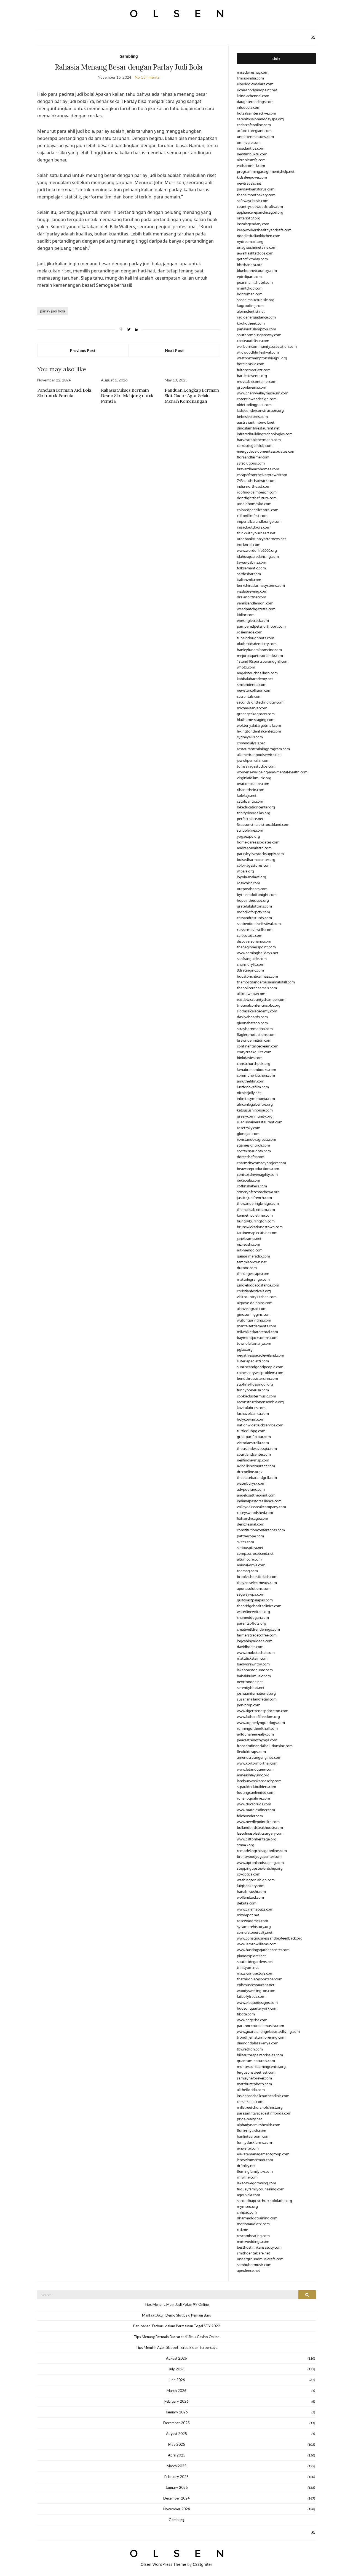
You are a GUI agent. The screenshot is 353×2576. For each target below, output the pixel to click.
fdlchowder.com (250, 1816)
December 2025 (176, 2423)
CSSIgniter (203, 2564)
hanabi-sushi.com (251, 1891)
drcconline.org (249, 1472)
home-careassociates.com (258, 842)
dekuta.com (247, 1903)
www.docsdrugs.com (254, 1804)
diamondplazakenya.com (258, 2043)
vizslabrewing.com (252, 591)
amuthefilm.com (251, 1081)
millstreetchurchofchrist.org (260, 2107)
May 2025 (177, 2444)
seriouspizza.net (250, 1548)
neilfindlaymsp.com (253, 1460)
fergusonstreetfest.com (256, 2072)
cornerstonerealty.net (255, 1932)
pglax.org (245, 1349)
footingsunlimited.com (256, 1792)
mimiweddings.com (253, 2241)
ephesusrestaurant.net (256, 1985)
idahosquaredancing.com (258, 556)
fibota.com (246, 2014)
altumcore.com (249, 1559)
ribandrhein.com (251, 790)
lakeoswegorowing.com (256, 2183)
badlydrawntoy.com (253, 1664)
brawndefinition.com (254, 1040)
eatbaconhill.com (251, 166)
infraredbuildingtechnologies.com (265, 434)
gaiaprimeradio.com (253, 1256)
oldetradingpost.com (254, 405)
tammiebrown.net (252, 1262)
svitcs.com (245, 1542)
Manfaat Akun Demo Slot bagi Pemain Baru (177, 2315)
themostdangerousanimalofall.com (266, 982)
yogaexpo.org (248, 836)
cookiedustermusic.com (256, 1396)
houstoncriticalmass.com (257, 976)
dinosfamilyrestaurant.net (258, 428)
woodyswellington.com (256, 1991)
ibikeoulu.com (248, 1180)
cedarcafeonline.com (254, 125)
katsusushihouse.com (255, 1110)
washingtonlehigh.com (256, 1880)
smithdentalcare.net (253, 2253)
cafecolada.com (250, 935)
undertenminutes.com (255, 137)
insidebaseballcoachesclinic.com (263, 2096)
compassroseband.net (255, 1553)
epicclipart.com (249, 277)
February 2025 (176, 2477)
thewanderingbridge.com (258, 1203)
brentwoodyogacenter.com (259, 1856)
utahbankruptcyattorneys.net (261, 539)
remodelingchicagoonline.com (262, 1851)
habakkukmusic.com (254, 1676)
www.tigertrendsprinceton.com (263, 1711)
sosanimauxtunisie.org (256, 300)
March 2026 (176, 2391)
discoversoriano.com (254, 941)
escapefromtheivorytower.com (262, 475)
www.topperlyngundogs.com (261, 1723)
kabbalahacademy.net (255, 679)
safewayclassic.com (253, 201)
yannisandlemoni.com (255, 603)
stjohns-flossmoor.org (255, 1384)
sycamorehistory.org (254, 1927)
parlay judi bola (53, 311)
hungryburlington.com (256, 1221)
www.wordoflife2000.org (257, 550)
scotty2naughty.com (254, 1151)
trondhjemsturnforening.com (261, 2037)
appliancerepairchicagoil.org (260, 212)
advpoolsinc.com (251, 1489)
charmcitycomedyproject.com (261, 1163)
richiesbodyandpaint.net (257, 90)
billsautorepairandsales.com (260, 2055)
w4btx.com (246, 667)
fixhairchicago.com (252, 1518)
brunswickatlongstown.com (260, 1227)
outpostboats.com (252, 889)
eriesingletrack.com (253, 620)
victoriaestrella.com (253, 1443)
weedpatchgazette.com (256, 609)
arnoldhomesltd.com (254, 504)
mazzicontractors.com (255, 1973)
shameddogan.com (253, 1617)
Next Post (174, 350)
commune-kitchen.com (256, 1075)
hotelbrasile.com (251, 364)
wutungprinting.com (254, 1320)
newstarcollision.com (254, 690)
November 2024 (177, 2509)
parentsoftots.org (252, 1623)
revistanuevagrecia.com (256, 1139)
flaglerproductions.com (256, 1034)
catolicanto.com (250, 801)
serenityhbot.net (251, 1688)
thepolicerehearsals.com (257, 988)
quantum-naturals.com (256, 2061)
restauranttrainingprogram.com (263, 749)
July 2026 (176, 2369)
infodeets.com (249, 107)
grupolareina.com (252, 387)
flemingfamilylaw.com (255, 2171)
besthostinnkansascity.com (259, 2247)
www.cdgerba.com (252, 2020)
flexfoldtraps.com (251, 1752)
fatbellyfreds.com (251, 1996)
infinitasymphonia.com (256, 1099)
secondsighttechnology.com (260, 702)
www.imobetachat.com (256, 1652)
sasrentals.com (249, 696)
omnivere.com (249, 142)
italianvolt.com (249, 580)
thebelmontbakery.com (256, 195)
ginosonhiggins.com (254, 1314)
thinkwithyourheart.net (256, 533)
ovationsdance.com (253, 784)
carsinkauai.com (250, 2102)
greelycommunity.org (255, 1116)
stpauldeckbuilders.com (256, 1787)
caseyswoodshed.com (255, 1513)
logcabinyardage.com (255, 1641)
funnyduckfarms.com (254, 2142)
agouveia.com (248, 2195)
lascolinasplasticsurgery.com (260, 1833)
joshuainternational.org (256, 1693)
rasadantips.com (251, 148)
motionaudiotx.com (253, 2224)
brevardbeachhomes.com (258, 469)
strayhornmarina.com (255, 1029)
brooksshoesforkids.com (257, 1577)
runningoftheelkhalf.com (257, 1728)
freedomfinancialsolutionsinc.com (265, 1746)
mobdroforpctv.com (253, 912)
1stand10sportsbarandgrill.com (263, 661)
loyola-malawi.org (252, 877)
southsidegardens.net (255, 1962)
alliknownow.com (251, 994)
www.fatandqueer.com (255, 1769)
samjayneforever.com (254, 2078)
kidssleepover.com (252, 177)
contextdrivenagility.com (257, 1174)
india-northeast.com (254, 486)
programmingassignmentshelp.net (266, 171)
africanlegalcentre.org (255, 1104)
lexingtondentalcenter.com (259, 731)
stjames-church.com (253, 1145)
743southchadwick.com (256, 481)
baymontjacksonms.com (257, 1338)
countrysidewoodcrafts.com (260, 206)
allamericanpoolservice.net (259, 755)
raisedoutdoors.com (254, 527)
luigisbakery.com (251, 1886)
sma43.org (246, 1845)
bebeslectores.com (252, 416)
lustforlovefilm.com (253, 1087)
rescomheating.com (253, 2236)
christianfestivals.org (254, 1291)
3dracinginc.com (250, 970)
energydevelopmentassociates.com (266, 451)
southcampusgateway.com (259, 335)
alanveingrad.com (252, 1309)
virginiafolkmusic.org (254, 778)
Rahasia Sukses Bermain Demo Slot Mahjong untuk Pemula (127, 396)
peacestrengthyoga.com (257, 1740)
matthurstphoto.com (254, 2084)
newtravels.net (249, 183)
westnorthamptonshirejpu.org (262, 358)
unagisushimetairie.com (257, 247)
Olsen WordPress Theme (163, 2564)
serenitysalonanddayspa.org (260, 119)
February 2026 (176, 2401)
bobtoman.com (250, 294)
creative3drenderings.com (258, 1629)
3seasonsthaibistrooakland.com (263, 824)
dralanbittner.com (252, 597)
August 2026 (176, 2358)
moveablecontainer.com (257, 381)
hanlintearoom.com (253, 2136)
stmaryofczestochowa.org (258, 1192)
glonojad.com (248, 1134)
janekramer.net (249, 1238)
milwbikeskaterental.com (257, 1332)
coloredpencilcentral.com (258, 510)
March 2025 (176, 2466)
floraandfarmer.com (253, 457)
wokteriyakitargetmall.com (259, 725)
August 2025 (176, 2434)
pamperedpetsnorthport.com (261, 626)
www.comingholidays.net (258, 953)
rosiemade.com (250, 632)
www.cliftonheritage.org (257, 1839)
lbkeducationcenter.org (256, 807)
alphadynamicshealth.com (259, 2125)
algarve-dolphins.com (255, 1303)
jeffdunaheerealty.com (255, 1734)
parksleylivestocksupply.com (260, 854)
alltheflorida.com (251, 2090)
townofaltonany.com (254, 1343)
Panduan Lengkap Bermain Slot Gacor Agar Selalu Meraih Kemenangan (192, 396)
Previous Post (83, 350)
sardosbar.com (249, 574)
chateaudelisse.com (253, 341)
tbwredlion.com (250, 2049)
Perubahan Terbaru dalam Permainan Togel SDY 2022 (177, 2326)
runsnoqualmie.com (253, 1798)
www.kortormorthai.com (257, 1763)
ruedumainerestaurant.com (260, 1122)
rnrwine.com (247, 2177)
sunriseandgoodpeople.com (260, 1367)
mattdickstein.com (252, 1658)
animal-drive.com (251, 1565)
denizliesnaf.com (251, 1524)
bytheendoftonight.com (257, 895)
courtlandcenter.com (254, 1454)
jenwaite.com (248, 2148)
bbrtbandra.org (250, 265)
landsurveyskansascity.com (259, 1781)
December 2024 (176, 2498)
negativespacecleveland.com (260, 1355)
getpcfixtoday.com (252, 259)
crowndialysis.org (251, 743)
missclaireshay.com (253, 72)
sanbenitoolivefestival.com (259, 924)
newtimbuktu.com (252, 154)
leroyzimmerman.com (255, 2160)
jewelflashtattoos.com (255, 253)
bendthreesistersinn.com (257, 1378)
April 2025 (177, 2455)
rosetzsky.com (249, 1128)
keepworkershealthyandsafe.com (264, 230)
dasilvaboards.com (252, 1017)
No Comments (147, 77)
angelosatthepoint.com (256, 1495)
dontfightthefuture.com (257, 498)
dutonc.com (247, 1268)
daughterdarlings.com (255, 102)
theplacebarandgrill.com (257, 1477)
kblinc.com (246, 615)
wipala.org (245, 871)
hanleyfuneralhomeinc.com (259, 650)
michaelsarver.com (252, 708)
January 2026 (177, 2412)
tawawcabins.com (252, 562)
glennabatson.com (252, 1023)
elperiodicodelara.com (255, 84)
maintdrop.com (250, 288)
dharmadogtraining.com (257, 2218)
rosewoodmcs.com (252, 1921)
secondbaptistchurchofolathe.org (264, 2201)
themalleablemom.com (256, 1209)
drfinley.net (246, 2166)
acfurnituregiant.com (254, 131)
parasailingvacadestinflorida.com (264, 2113)
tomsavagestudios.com (256, 766)
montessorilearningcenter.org (261, 2066)
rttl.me (242, 2230)
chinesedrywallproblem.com (260, 1373)
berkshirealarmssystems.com (261, 585)
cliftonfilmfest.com (252, 516)
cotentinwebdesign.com (257, 399)
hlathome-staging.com (256, 720)
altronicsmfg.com (251, 160)
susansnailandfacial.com (257, 1699)
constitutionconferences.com (261, 1530)
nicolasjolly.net (249, 1093)
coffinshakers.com (252, 1186)
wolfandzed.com (250, 1897)
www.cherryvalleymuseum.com (263, 393)
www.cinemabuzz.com (255, 1909)
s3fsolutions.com (251, 463)
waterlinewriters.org (253, 1612)
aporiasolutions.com (254, 1588)
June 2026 (176, 2380)
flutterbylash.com (252, 2131)
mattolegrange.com (253, 1279)
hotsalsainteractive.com (256, 113)
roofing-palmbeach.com (257, 492)
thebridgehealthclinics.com (259, 1606)
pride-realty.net (249, 2119)
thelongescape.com (253, 1274)
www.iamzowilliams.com (257, 1944)
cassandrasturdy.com (254, 918)
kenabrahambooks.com (256, 1070)
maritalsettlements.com (256, 1326)
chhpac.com (247, 2212)
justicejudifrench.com (254, 1198)
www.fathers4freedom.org (258, 1717)
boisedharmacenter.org (256, 859)
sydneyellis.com (250, 737)
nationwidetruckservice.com (260, 1425)
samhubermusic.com (254, 2265)
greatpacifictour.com (254, 1437)
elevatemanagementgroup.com (263, 2154)
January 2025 (177, 2487)
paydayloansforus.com (256, 189)
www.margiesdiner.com (256, 1810)
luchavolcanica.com (253, 1413)
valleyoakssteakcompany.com (261, 1507)
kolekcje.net (247, 795)
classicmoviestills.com (255, 930)
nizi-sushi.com (248, 1244)
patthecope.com (250, 1536)
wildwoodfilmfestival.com (258, 352)
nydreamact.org (250, 242)
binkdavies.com (250, 1058)
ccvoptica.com (249, 1874)
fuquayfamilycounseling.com (261, 2189)
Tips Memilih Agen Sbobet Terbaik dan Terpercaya (177, 2347)
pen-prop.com (249, 1705)
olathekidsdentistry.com (257, 644)
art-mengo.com (250, 1250)
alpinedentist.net (251, 311)
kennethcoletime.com (255, 1215)
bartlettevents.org (252, 376)
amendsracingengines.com (259, 1757)
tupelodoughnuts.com (256, 638)
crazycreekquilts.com (254, 1052)
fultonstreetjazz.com (254, 370)
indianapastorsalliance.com (259, 1501)
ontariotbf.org (249, 218)
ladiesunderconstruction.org (260, 410)
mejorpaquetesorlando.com (260, 656)
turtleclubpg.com (251, 1431)
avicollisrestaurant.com (256, 1466)
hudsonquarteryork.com (257, 2008)
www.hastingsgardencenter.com (263, 1950)
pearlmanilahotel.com (255, 282)
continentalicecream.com (258, 1046)
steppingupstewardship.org (260, 1868)
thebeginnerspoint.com (256, 947)
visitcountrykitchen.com (257, 1297)
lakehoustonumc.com (255, 1670)
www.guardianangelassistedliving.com (268, 2031)
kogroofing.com (250, 306)
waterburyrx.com (251, 1483)
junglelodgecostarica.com (258, 1285)
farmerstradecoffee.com (257, 1635)
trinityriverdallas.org (254, 813)
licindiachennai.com (253, 96)
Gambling (129, 56)
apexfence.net (248, 2270)
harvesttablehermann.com (259, 440)
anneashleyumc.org (253, 1775)
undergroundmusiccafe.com (260, 2259)
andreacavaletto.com (254, 848)
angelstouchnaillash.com (257, 673)
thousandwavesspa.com (257, 1448)
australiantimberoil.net (256, 422)
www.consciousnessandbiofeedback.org (270, 1938)
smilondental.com (252, 685)
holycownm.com (251, 1419)
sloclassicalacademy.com (257, 1011)
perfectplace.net (250, 819)
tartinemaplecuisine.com (257, 1233)
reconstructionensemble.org (260, 1402)
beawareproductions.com (258, 1169)
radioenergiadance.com (256, 317)
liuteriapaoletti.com (253, 1361)
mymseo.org (247, 2206)
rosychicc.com (248, 883)
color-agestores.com (254, 865)
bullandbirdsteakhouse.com (260, 1827)
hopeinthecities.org (253, 900)
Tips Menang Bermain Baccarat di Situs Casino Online (176, 2337)
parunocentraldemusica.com (260, 2026)
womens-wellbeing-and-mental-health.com (272, 772)
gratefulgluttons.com (254, 906)
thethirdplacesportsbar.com (260, 1979)
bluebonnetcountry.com (257, 270)
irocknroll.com (249, 545)
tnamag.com (247, 1571)
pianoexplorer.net (251, 1956)
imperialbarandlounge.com (259, 521)
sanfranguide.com (252, 959)
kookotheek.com (251, 323)
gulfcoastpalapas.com (255, 1600)
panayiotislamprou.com (256, 329)
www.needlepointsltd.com (258, 1822)
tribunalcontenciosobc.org (259, 1005)
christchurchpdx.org (254, 1063)
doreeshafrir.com (251, 1157)
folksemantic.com (251, 568)
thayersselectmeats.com (257, 1583)
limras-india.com (250, 78)
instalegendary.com (253, 224)
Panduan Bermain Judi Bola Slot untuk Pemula (64, 393)
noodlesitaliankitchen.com (259, 236)
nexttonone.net (250, 1682)
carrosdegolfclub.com (255, 445)
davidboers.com (250, 1647)
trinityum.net (248, 1967)
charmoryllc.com (251, 964)
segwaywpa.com (251, 1594)
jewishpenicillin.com (253, 760)
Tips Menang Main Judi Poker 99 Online (177, 2304)
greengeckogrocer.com (256, 714)
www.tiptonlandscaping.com (260, 1863)
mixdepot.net (248, 1915)
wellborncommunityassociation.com (267, 346)
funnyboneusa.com (253, 1390)
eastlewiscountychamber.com (261, 999)
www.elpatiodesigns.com (257, 2002)
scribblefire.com (250, 830)
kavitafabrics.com (251, 1408)
